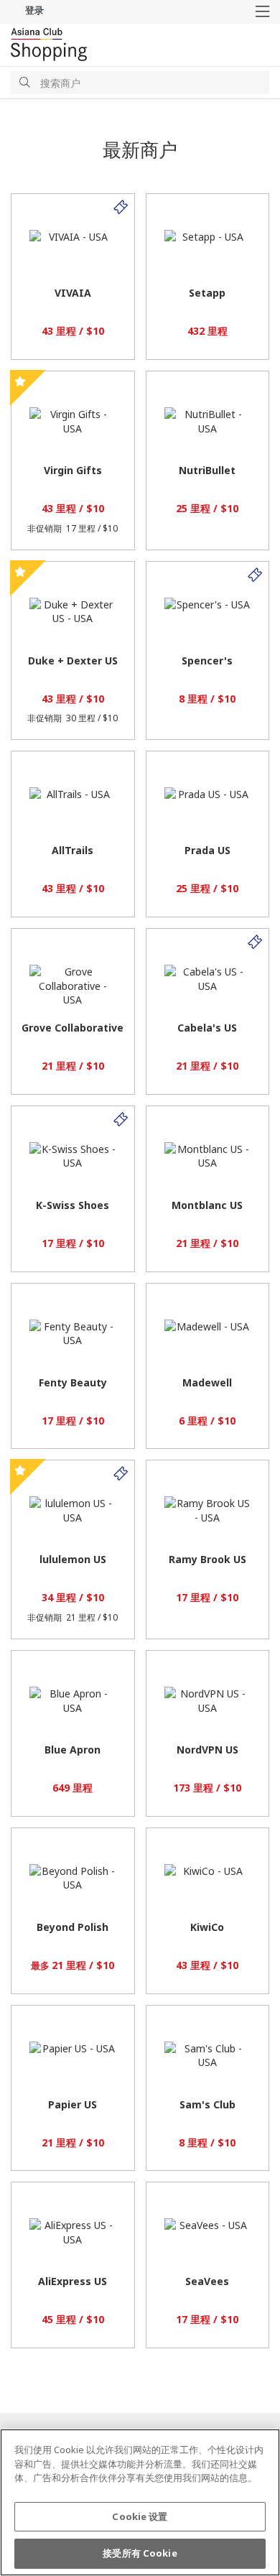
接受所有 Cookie (140, 2553)
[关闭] (257, 2452)
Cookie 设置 (140, 2516)
